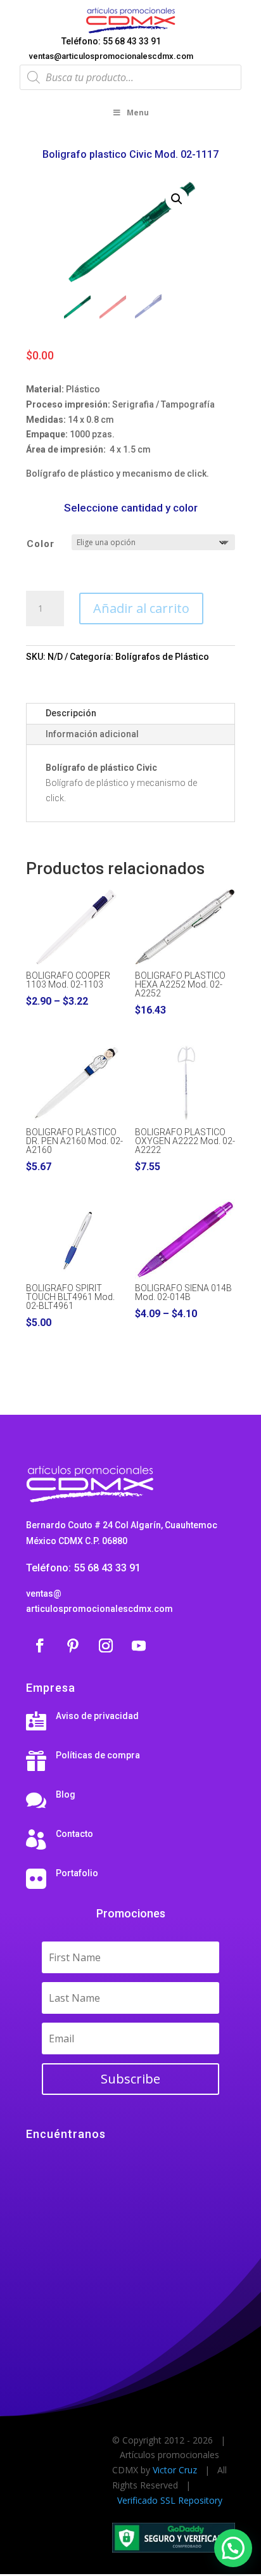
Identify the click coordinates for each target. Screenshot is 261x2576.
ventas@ (44, 1594)
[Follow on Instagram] (106, 1645)
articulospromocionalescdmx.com (99, 1609)
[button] (177, 199)
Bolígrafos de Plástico (162, 657)
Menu (138, 113)
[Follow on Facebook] (40, 1645)
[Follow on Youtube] (139, 1645)
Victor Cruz (175, 2470)
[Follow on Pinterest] (73, 1645)
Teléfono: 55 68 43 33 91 (111, 41)
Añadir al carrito (141, 608)
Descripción (71, 713)
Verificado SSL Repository (170, 2500)
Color (41, 544)
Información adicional (92, 734)
